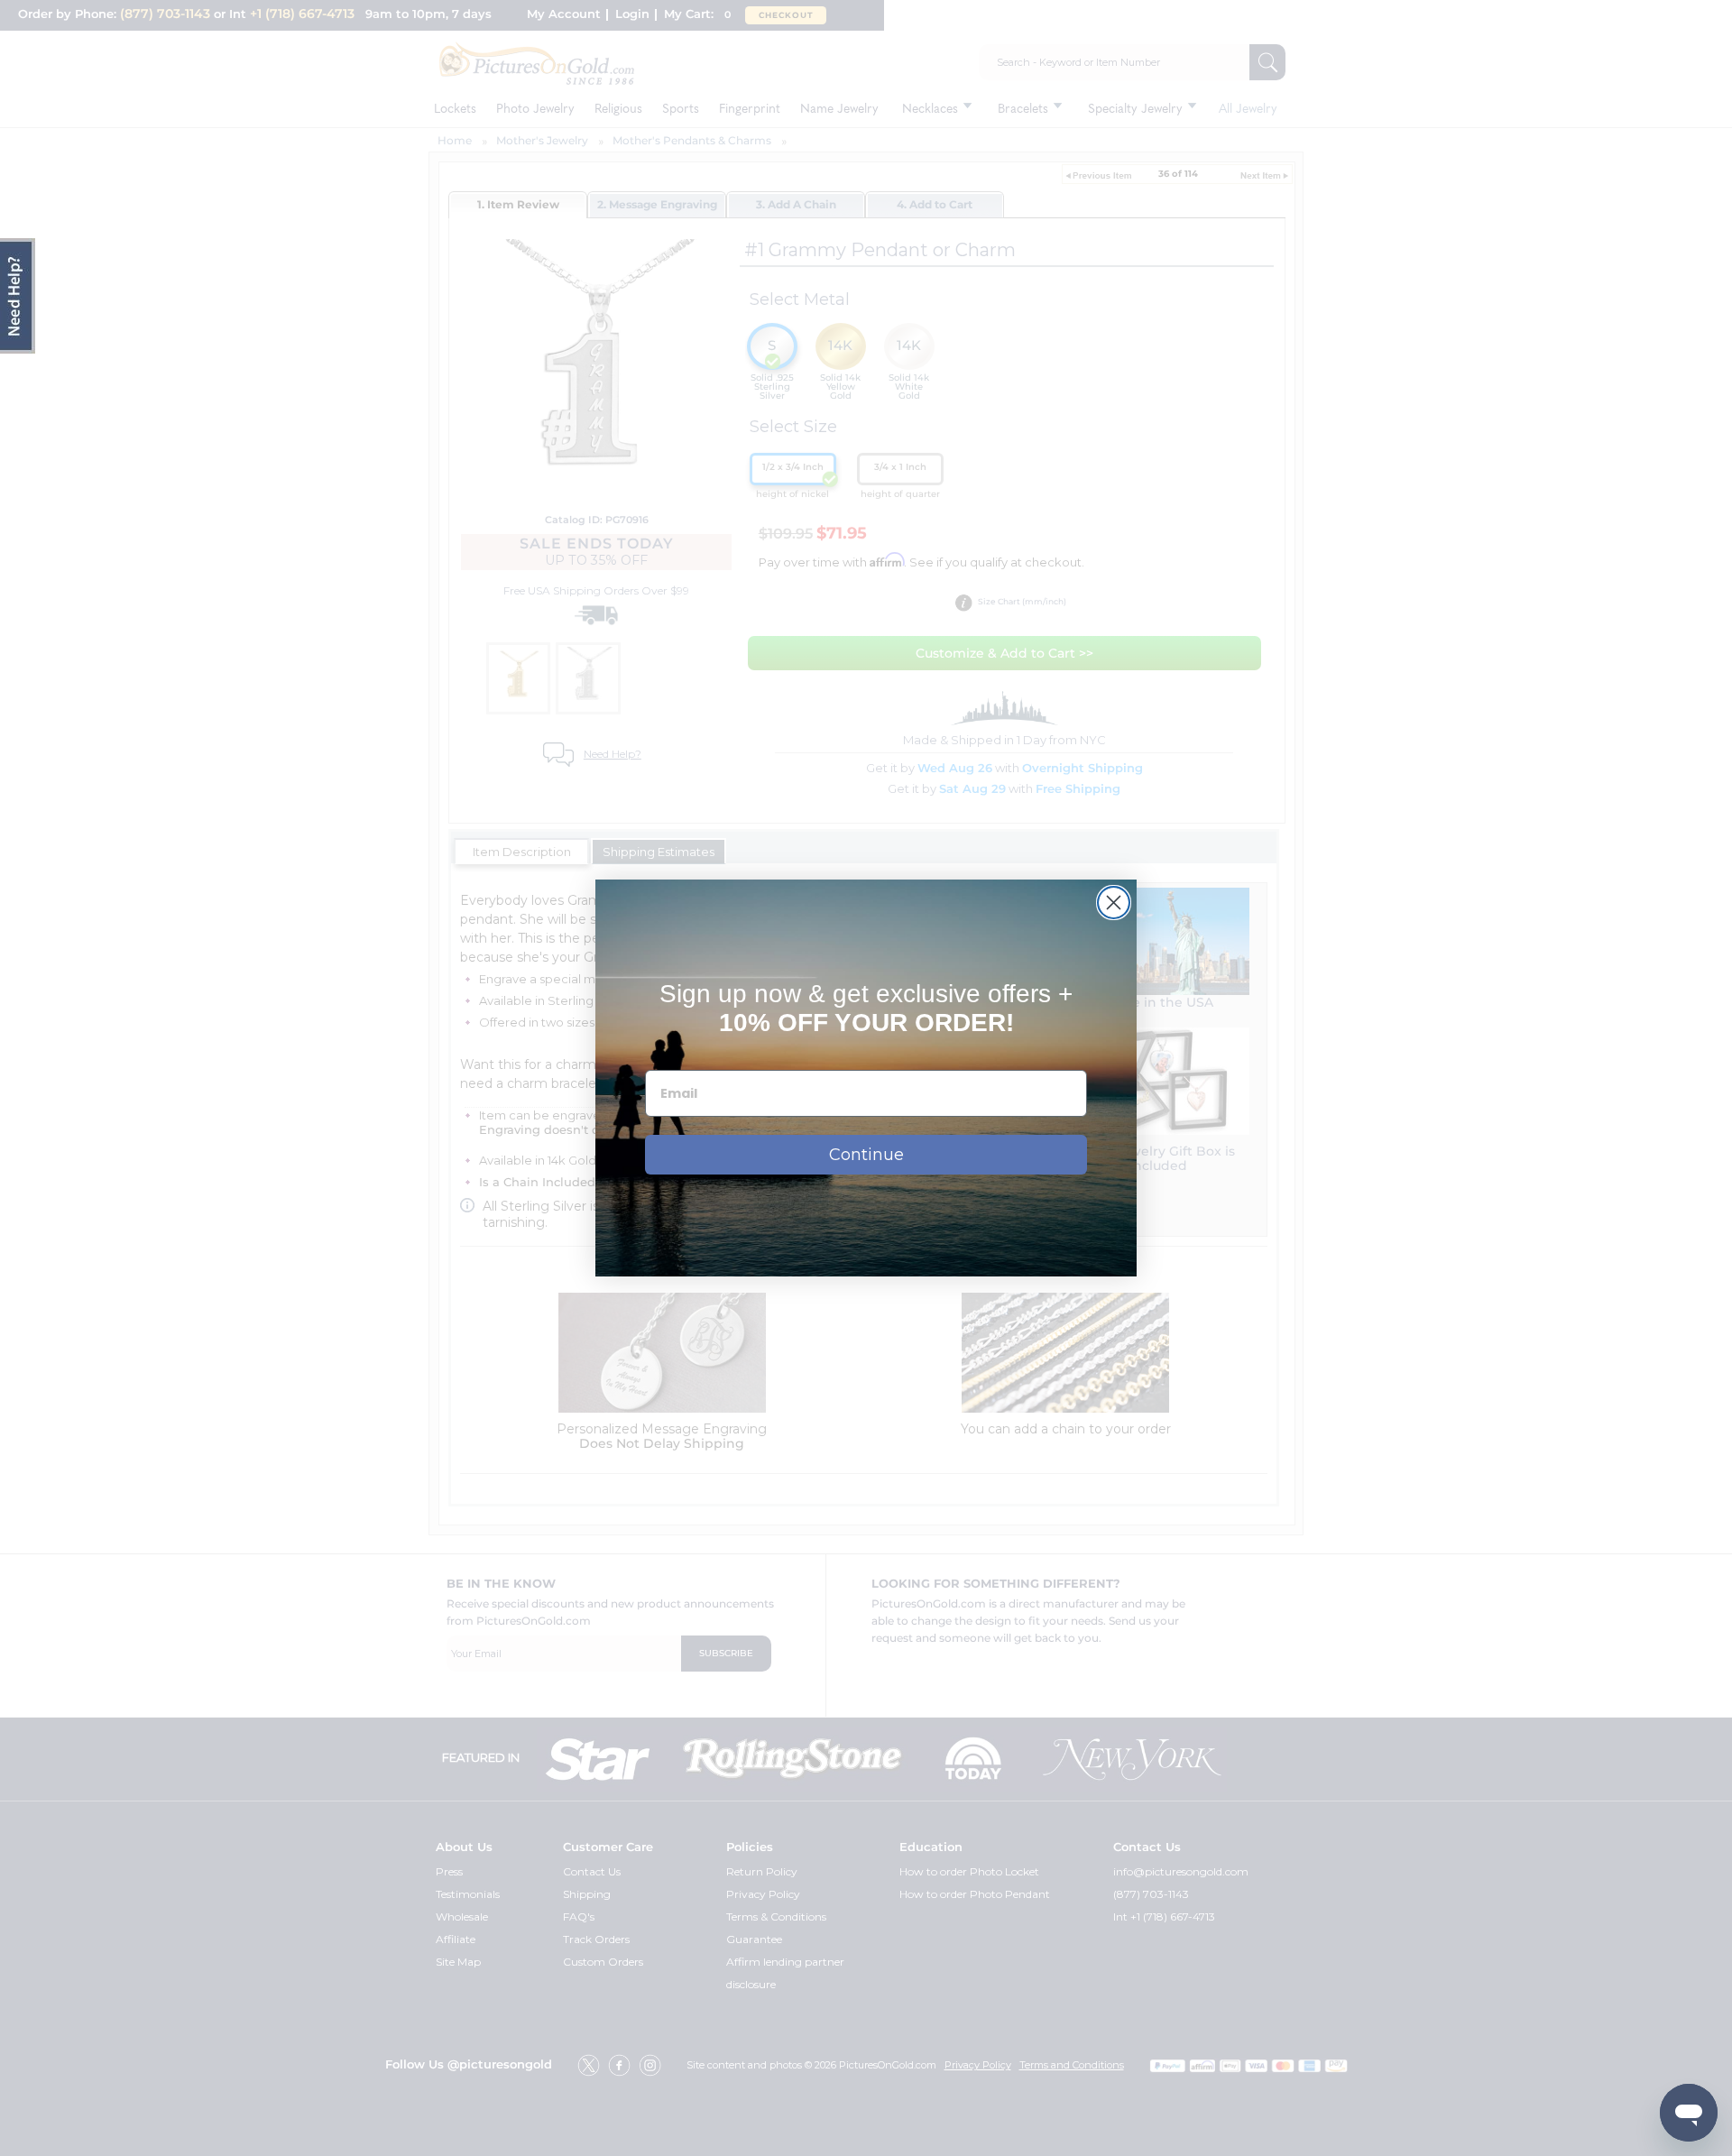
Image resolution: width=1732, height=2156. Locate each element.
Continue (866, 1155)
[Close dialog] (1114, 903)
